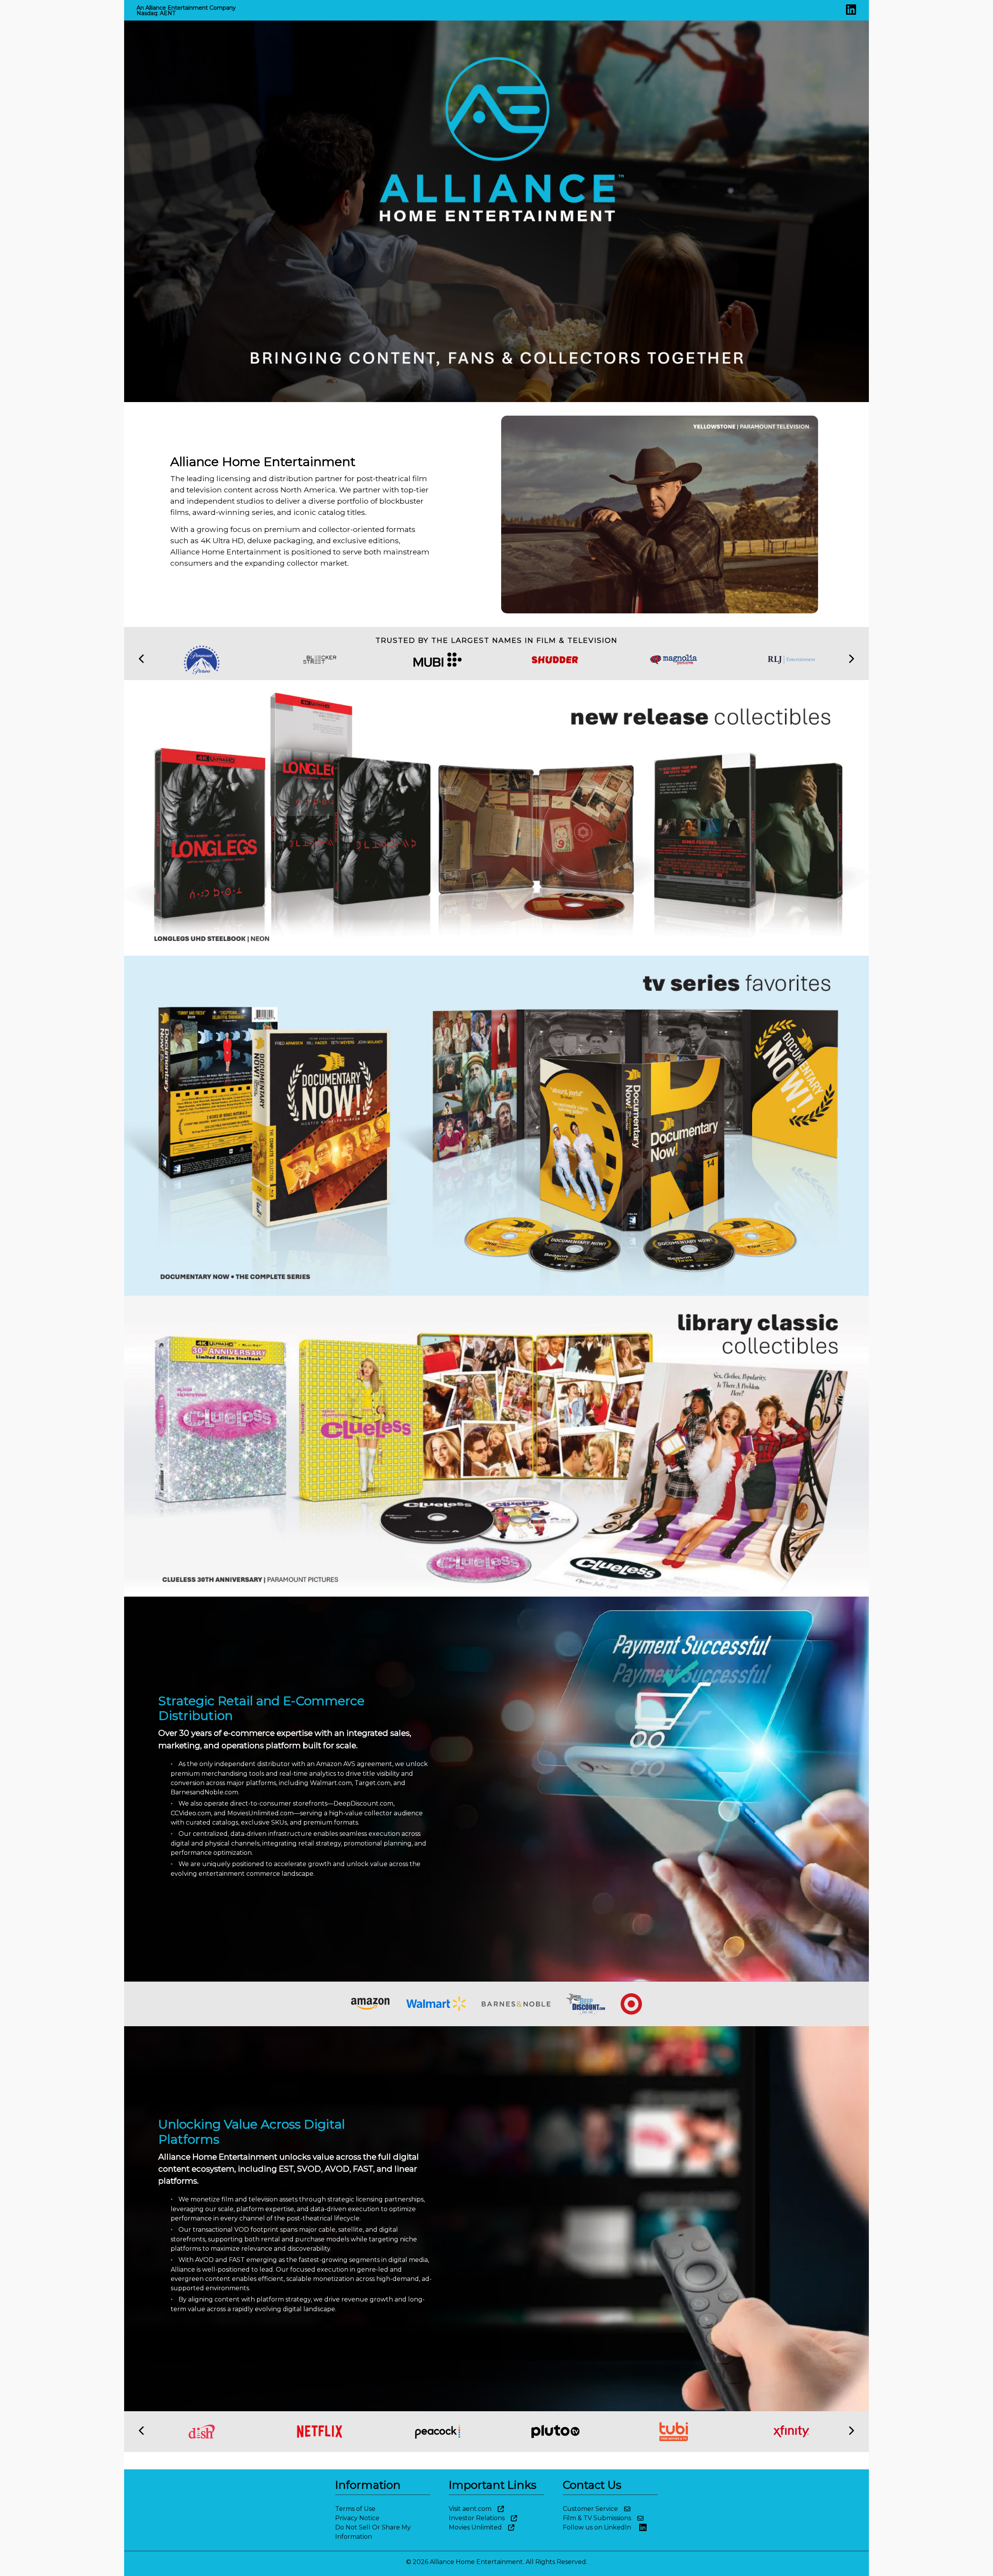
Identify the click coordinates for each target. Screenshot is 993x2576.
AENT (168, 13)
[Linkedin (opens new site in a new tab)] (851, 12)
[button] (142, 660)
